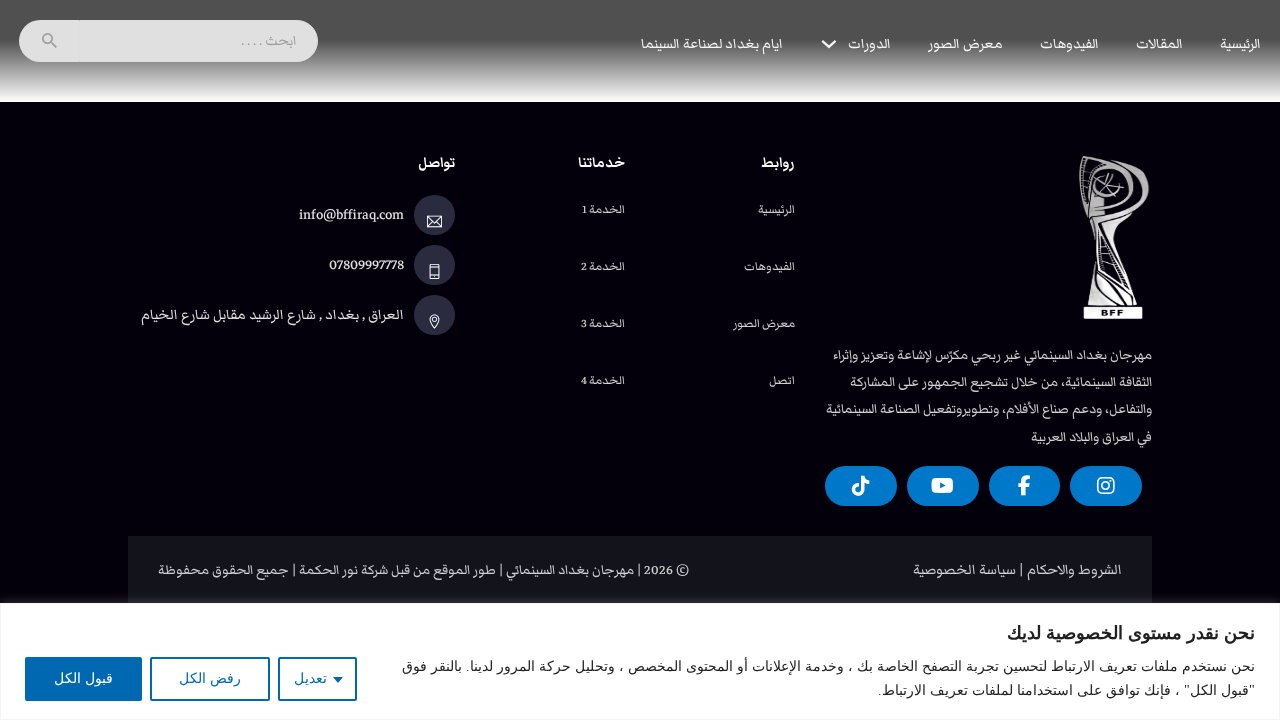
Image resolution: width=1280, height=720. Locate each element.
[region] (640, 661)
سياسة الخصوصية (964, 570)
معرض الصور (965, 43)
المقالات (1159, 43)
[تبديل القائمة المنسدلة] (829, 44)
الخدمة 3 (603, 323)
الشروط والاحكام (1074, 570)
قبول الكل (83, 678)
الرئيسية (1240, 43)
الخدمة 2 (603, 266)
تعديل (310, 678)
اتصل (782, 380)
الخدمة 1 (603, 209)
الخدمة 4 (603, 380)
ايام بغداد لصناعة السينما (712, 43)
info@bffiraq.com (351, 215)
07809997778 (366, 265)
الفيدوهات (1069, 43)
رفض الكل (210, 678)
